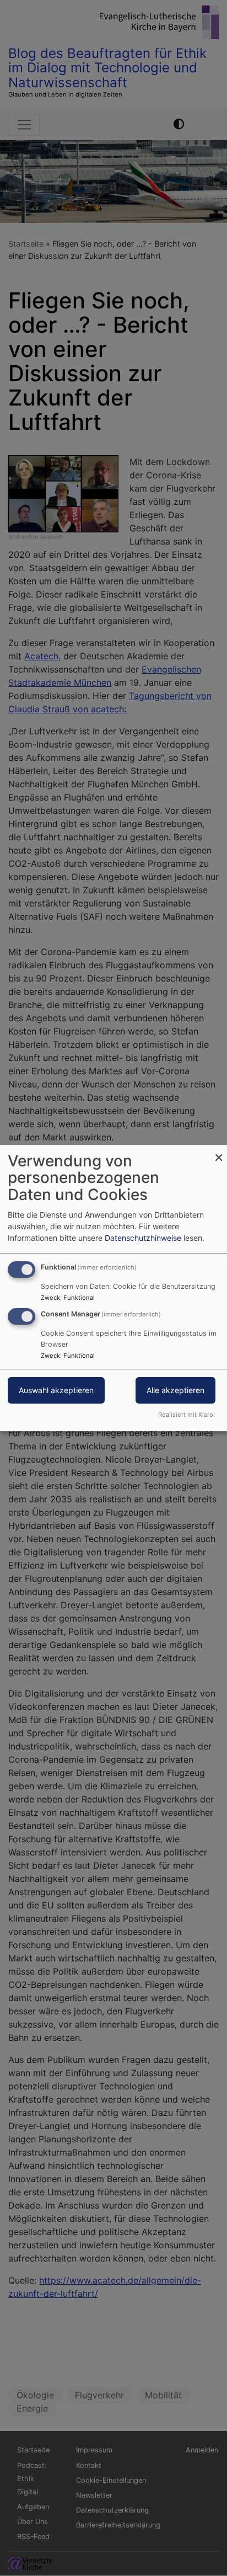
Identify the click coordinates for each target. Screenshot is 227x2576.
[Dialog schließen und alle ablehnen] (219, 1152)
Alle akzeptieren (175, 1391)
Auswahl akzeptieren (56, 1391)
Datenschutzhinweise (143, 1238)
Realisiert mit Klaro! (187, 1415)
